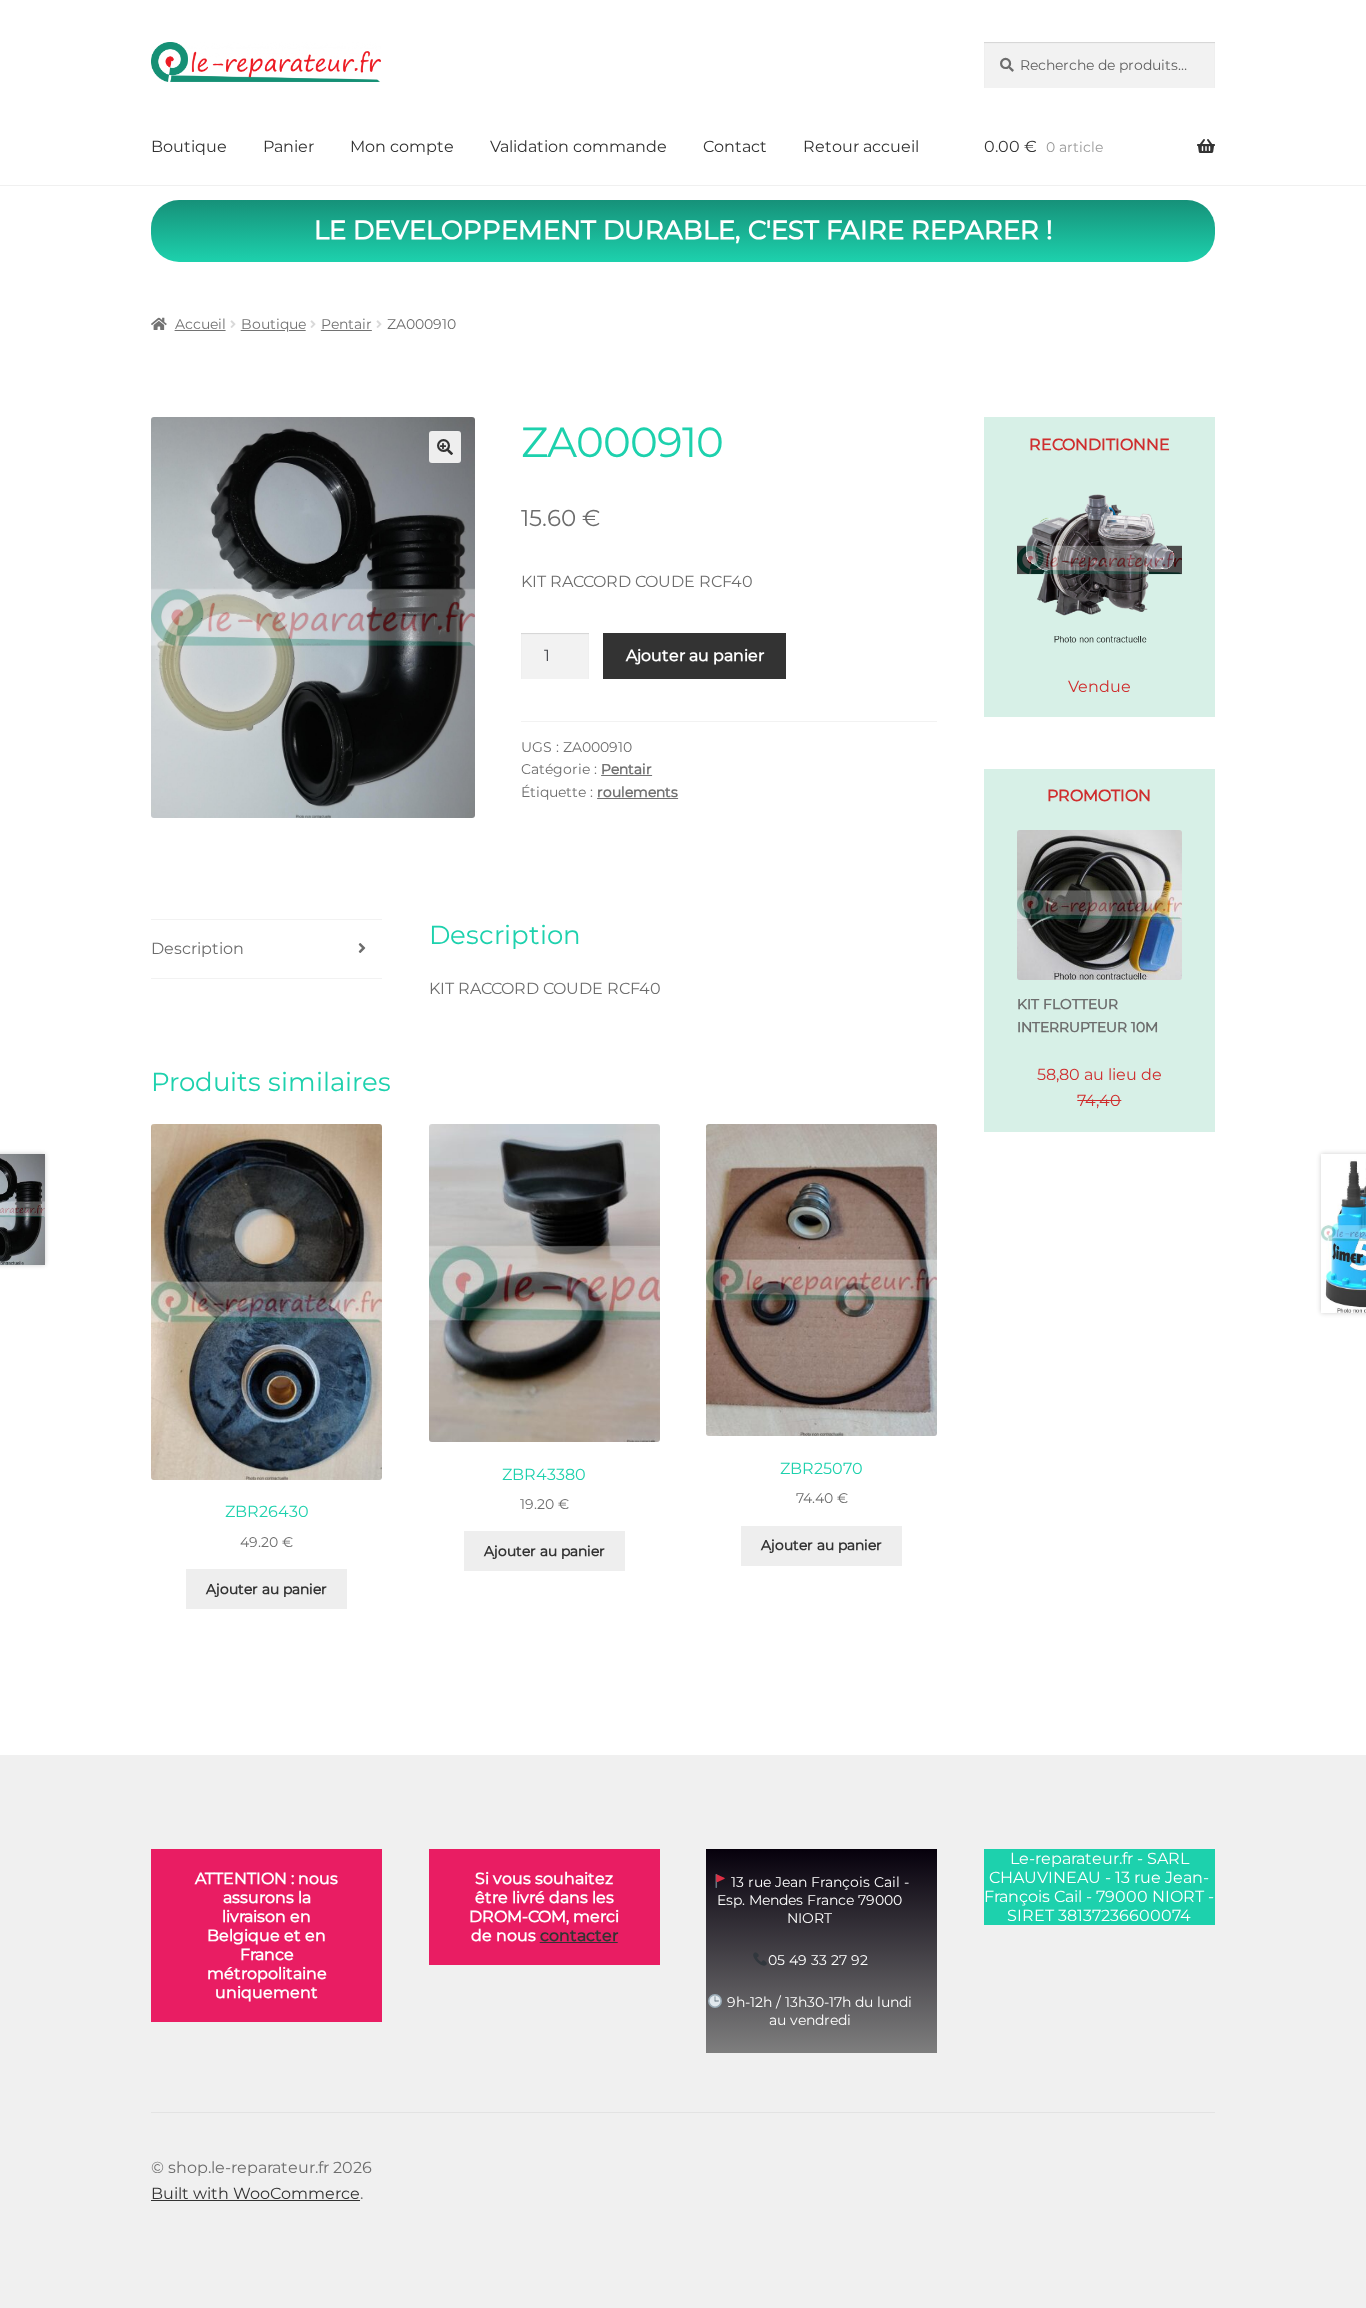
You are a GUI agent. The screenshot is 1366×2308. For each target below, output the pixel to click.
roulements (637, 792)
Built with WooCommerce (255, 2193)
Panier (288, 146)
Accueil (200, 324)
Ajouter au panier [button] (266, 1589)
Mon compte (402, 146)
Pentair (346, 324)
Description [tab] (197, 948)
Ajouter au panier (695, 655)
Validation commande (578, 146)
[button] (445, 447)
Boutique (189, 146)
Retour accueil (861, 146)
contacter (579, 1935)
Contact (735, 146)
